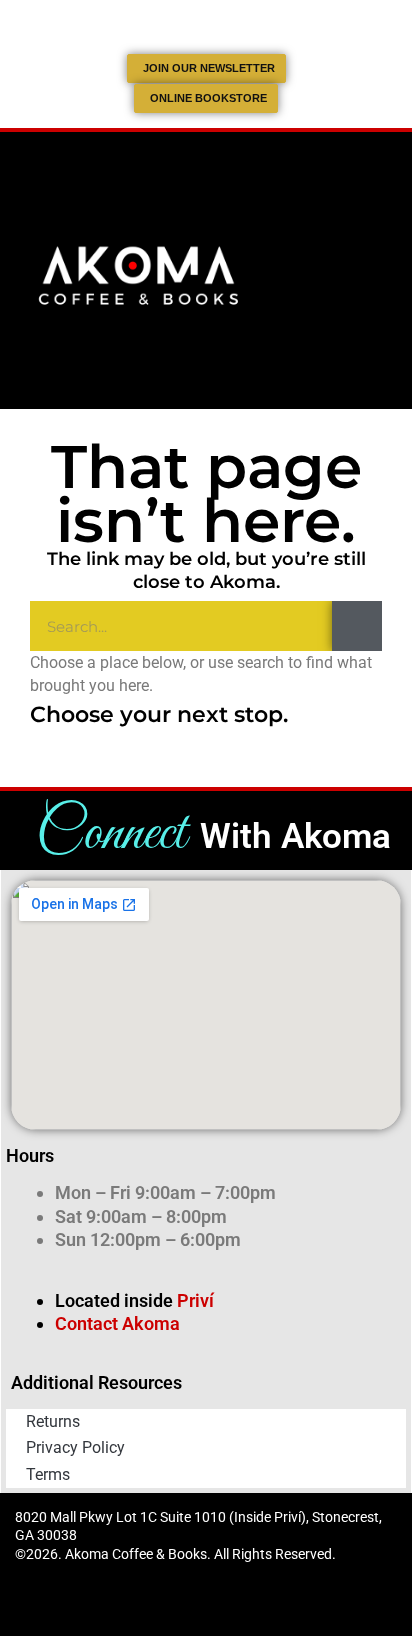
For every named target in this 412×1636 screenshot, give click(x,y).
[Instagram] (228, 1606)
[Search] (357, 626)
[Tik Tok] (184, 24)
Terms (48, 1474)
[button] (376, 270)
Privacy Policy (75, 1447)
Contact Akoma (117, 1323)
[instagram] (228, 24)
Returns (53, 1421)
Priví (195, 1300)
